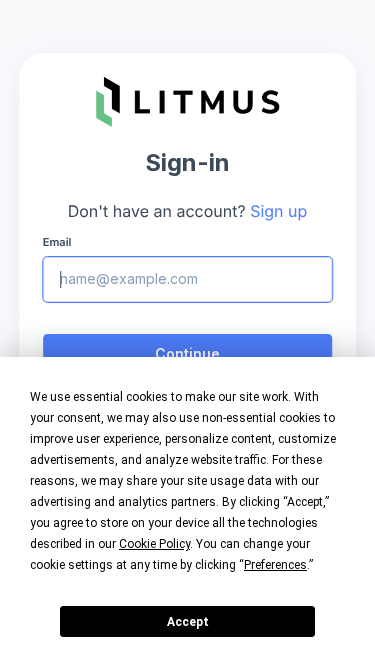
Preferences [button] (275, 565)
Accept (188, 622)
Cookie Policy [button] (154, 544)
